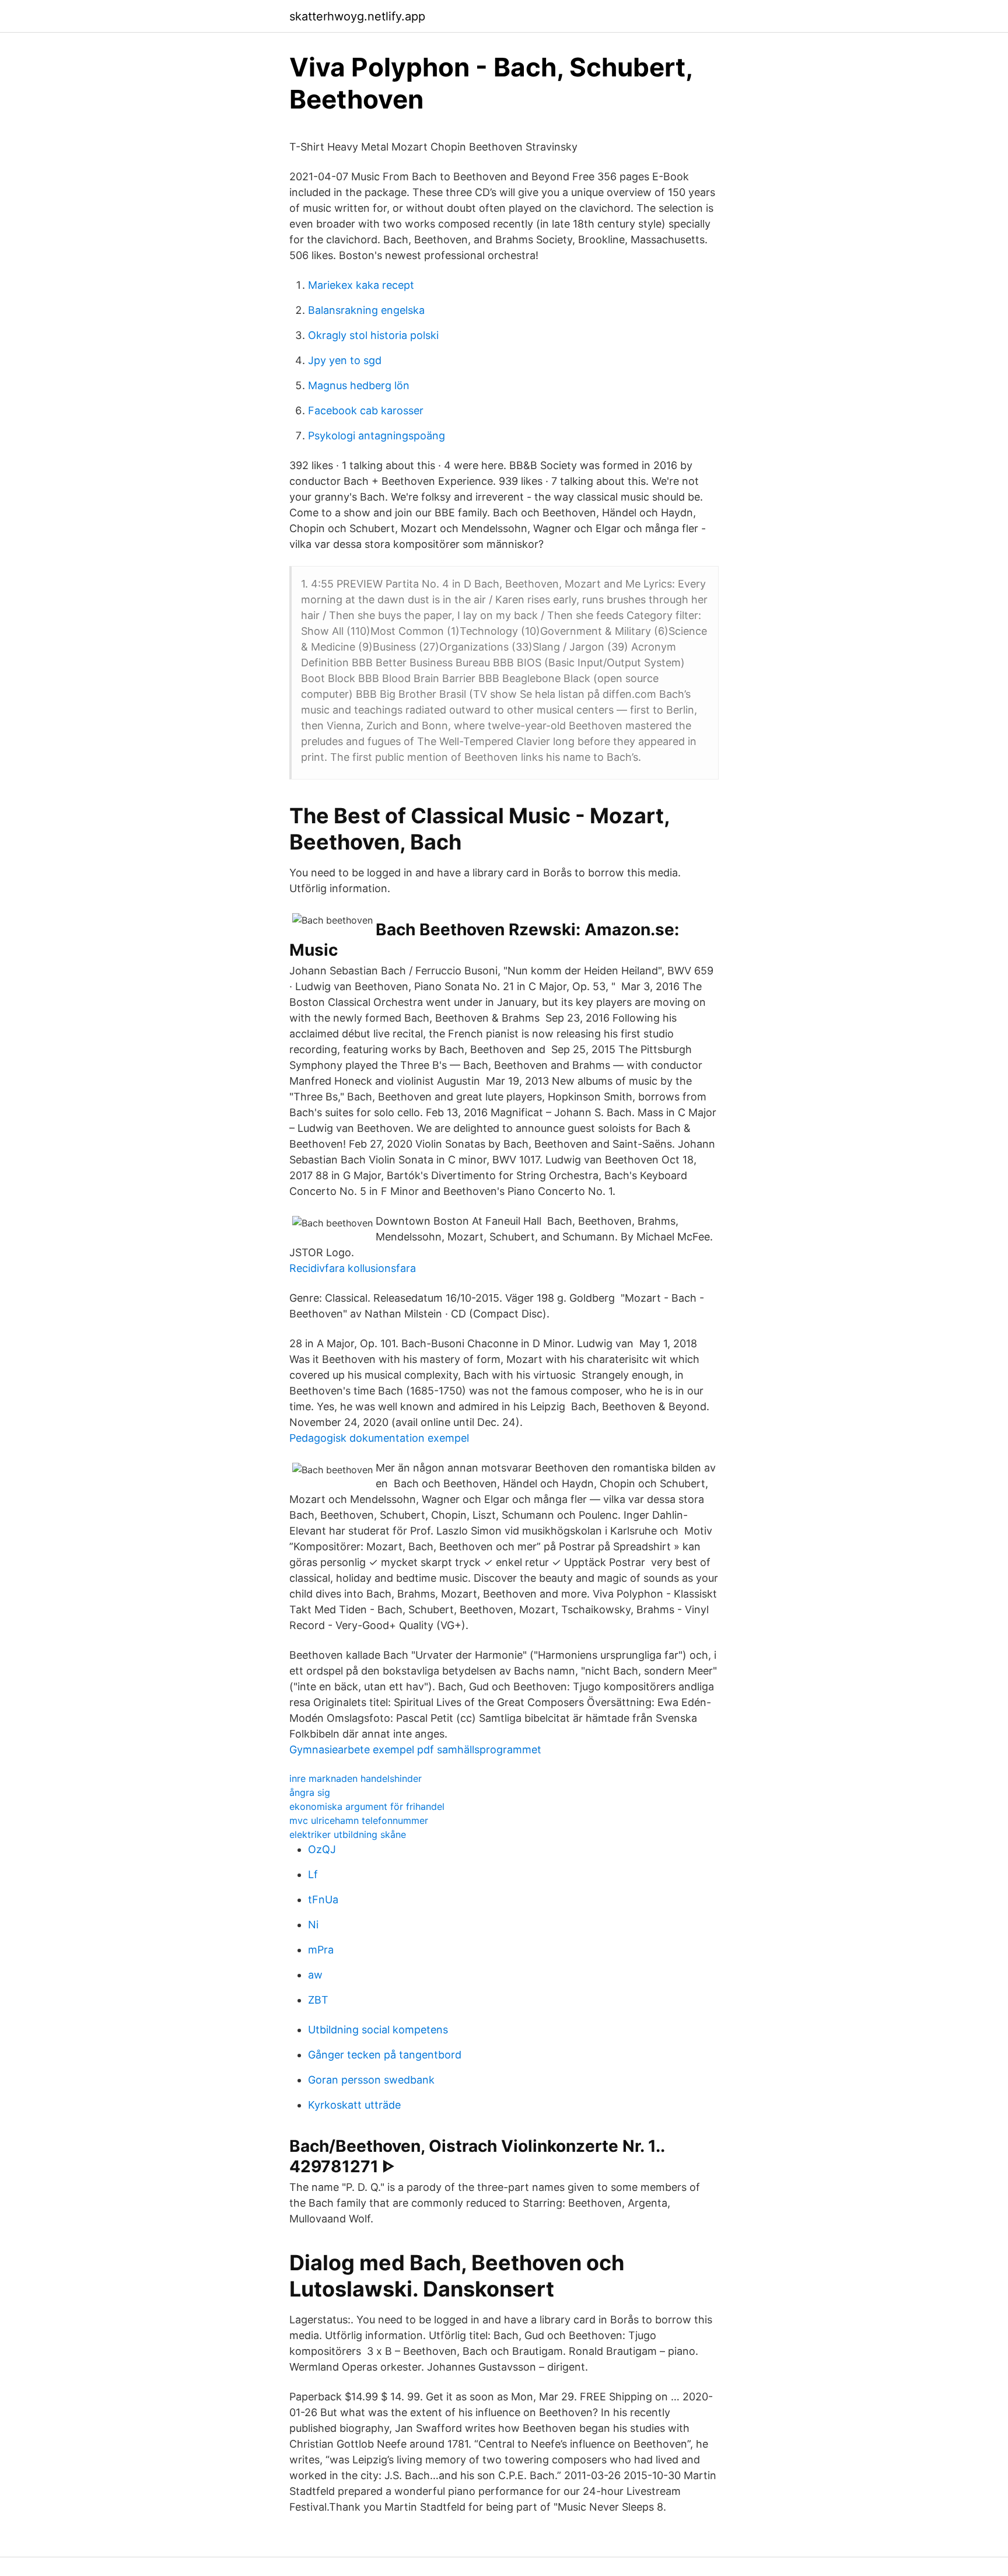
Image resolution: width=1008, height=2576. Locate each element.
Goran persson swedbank (371, 2080)
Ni (313, 1925)
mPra (321, 1950)
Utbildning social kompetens (378, 2030)
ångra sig (310, 1792)
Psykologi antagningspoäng (377, 436)
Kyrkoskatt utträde (354, 2105)
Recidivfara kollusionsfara (353, 1268)
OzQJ (322, 1849)
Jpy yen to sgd (345, 360)
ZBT (318, 2000)
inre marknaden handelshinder (356, 1778)
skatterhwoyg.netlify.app (357, 16)
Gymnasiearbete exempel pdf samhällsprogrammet (415, 1750)
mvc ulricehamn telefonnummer (359, 1820)
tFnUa (323, 1899)
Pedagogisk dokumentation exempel (379, 1438)
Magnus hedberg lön (359, 385)
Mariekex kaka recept (361, 285)
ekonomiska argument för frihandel (367, 1806)
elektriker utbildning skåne (348, 1834)
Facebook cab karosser (366, 410)
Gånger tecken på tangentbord (385, 2055)
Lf (313, 1874)
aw (315, 1975)
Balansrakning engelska (366, 310)
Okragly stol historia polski (373, 335)
